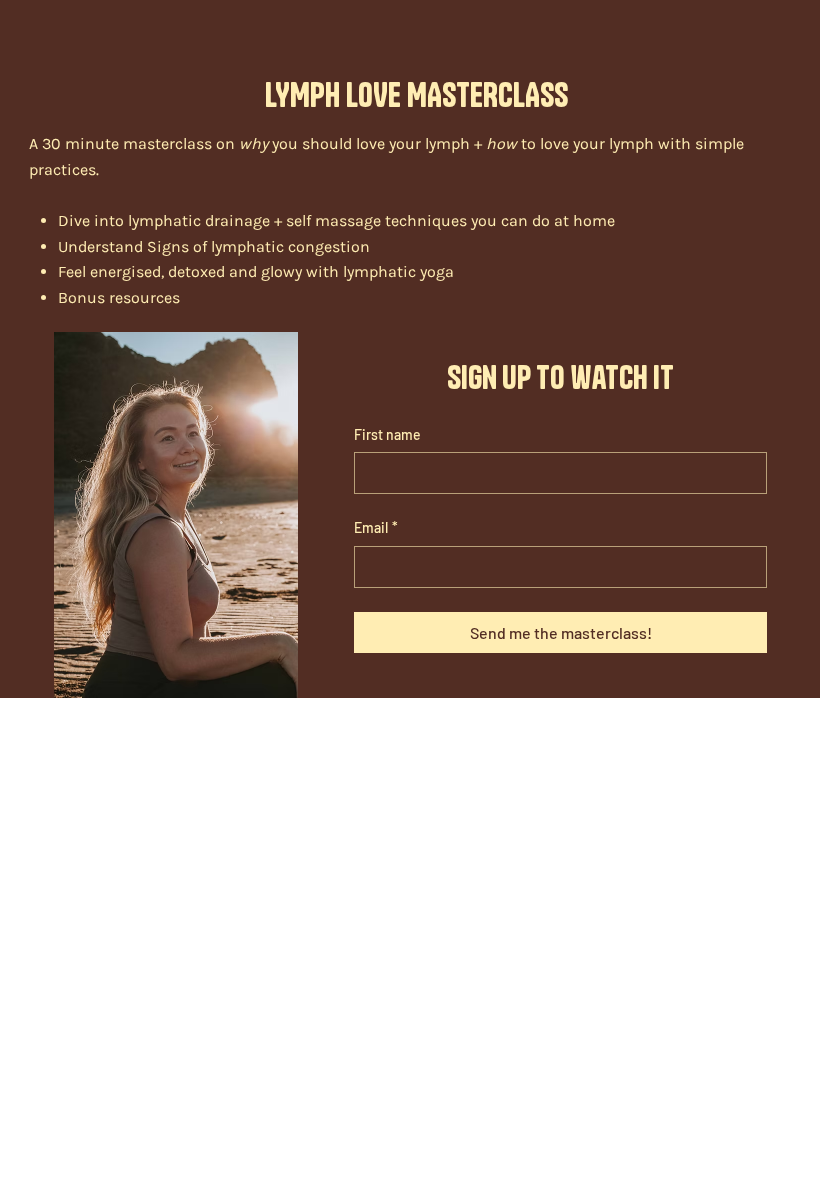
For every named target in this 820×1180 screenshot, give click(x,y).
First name (387, 434)
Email (376, 527)
